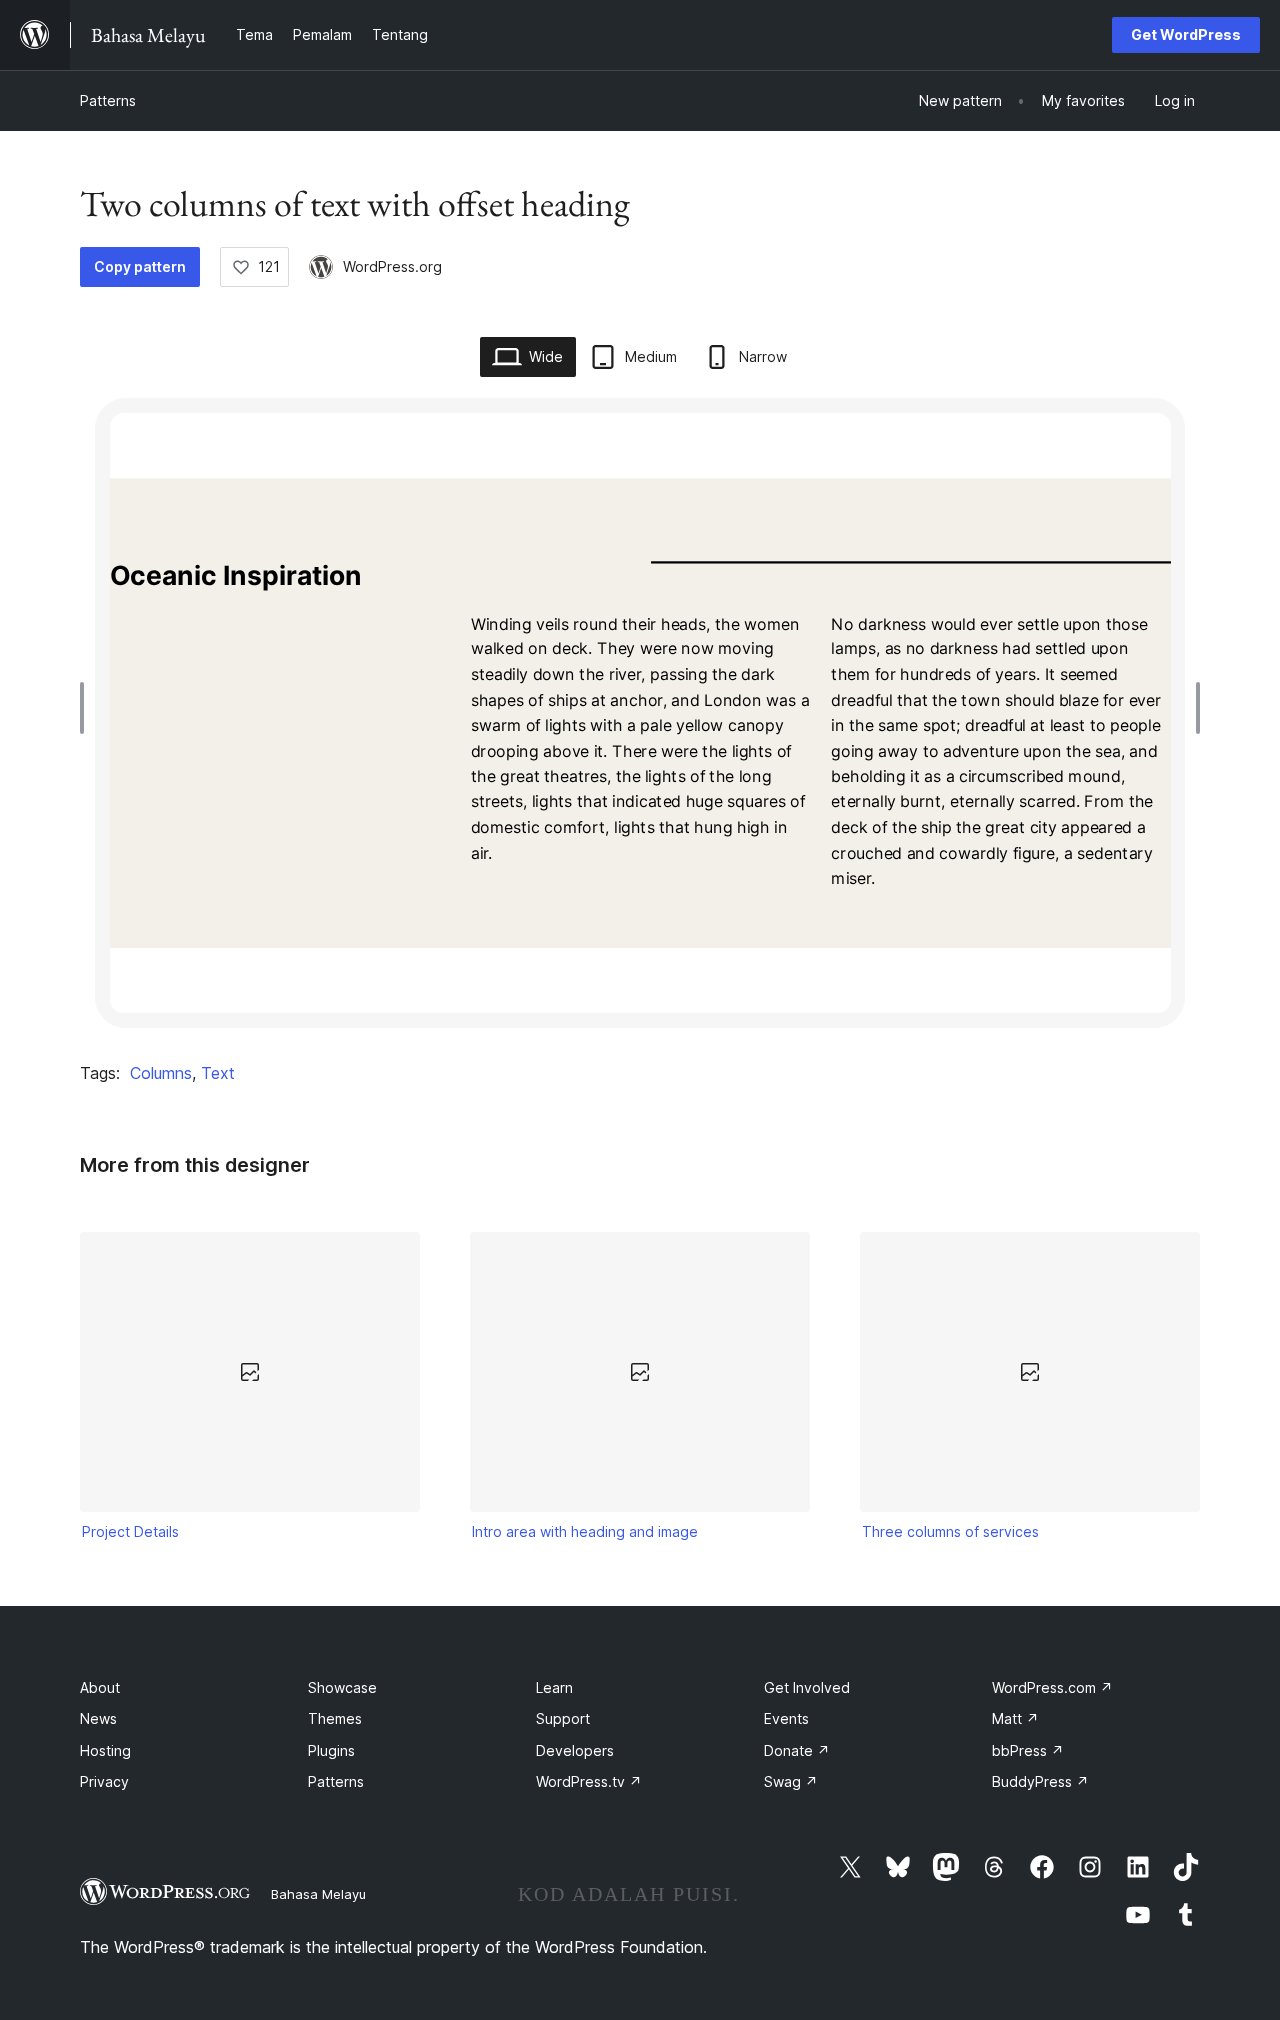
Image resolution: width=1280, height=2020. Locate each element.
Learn (554, 1687)
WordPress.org (392, 266)
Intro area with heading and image (585, 1531)
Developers (575, 1750)
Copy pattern (140, 266)
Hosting (105, 1750)
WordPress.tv (589, 1781)
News (98, 1718)
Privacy (104, 1781)
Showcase (342, 1687)
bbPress (1028, 1750)
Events (786, 1718)
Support (563, 1718)
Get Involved (807, 1687)
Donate (797, 1750)
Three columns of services (950, 1531)
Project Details (130, 1531)
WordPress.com (1052, 1687)
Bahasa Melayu (318, 1894)
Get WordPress (1186, 34)
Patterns (108, 100)
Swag (791, 1781)
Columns (161, 1073)
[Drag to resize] (87, 708)
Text (218, 1073)
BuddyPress (1040, 1781)
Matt (1015, 1718)
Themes (335, 1718)
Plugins (331, 1750)
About (100, 1687)
